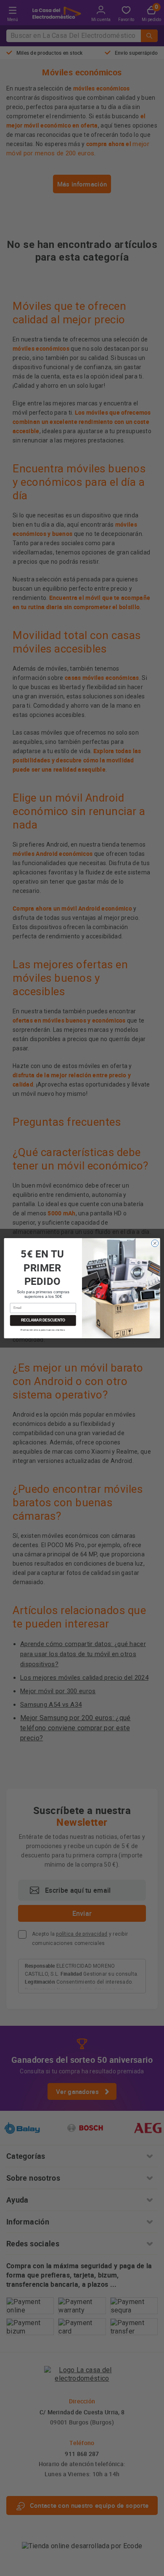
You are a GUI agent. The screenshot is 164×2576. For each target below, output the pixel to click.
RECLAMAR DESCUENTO (43, 1320)
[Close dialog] (155, 1243)
